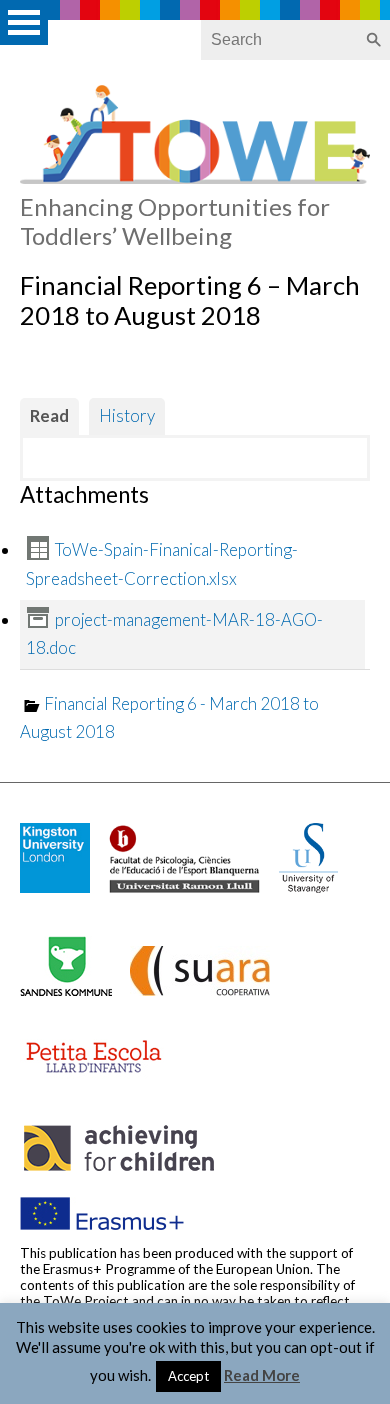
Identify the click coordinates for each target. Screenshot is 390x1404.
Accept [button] (188, 1376)
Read (49, 415)
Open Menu (24, 22)
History (127, 415)
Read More (262, 1375)
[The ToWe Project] (195, 177)
